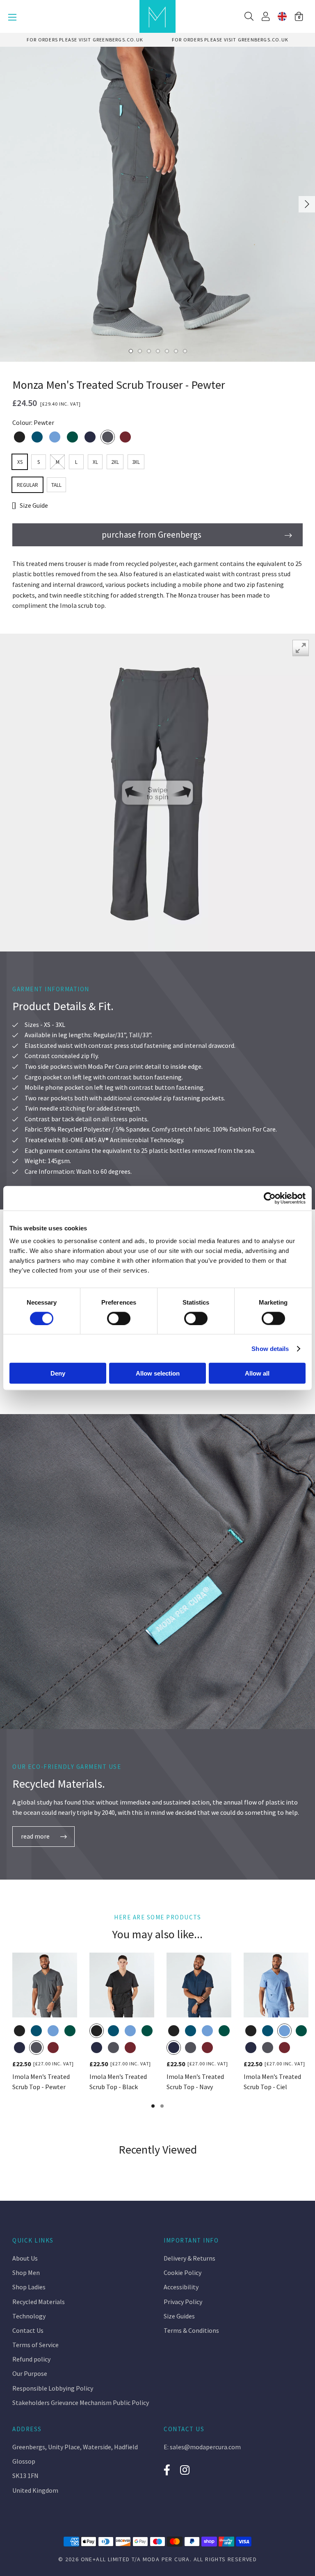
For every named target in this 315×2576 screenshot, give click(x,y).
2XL (115, 462)
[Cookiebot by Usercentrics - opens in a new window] (270, 1198)
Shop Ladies (29, 2287)
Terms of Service (35, 2345)
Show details (270, 1348)
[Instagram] (185, 2470)
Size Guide (34, 505)
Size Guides (179, 2316)
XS (20, 462)
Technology (29, 2316)
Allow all (257, 1373)
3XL (136, 462)
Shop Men (26, 2273)
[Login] (266, 16)
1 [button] (130, 351)
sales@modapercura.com (205, 2447)
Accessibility (181, 2287)
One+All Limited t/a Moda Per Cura (135, 2559)
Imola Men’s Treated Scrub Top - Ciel (272, 2082)
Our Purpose (30, 2373)
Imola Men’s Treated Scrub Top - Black (118, 2082)
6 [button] (176, 351)
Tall (56, 485)
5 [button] (167, 351)
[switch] (119, 1318)
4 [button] (157, 351)
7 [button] (185, 351)
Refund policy (31, 2359)
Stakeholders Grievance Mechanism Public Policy (81, 2403)
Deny (58, 1373)
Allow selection (158, 1373)
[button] (299, 16)
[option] (85, 40)
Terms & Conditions (191, 2330)
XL (95, 462)
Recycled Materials (39, 2302)
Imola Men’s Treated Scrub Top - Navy (195, 2082)
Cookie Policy (183, 2273)
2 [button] (139, 351)
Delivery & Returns (189, 2258)
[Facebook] (167, 2470)
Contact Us (28, 2330)
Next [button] (307, 204)
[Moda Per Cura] (157, 16)
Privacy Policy (183, 2302)
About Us (25, 2258)
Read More (35, 1836)
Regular (27, 485)
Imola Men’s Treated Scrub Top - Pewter (41, 2082)
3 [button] (148, 351)
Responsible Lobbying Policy (53, 2388)
